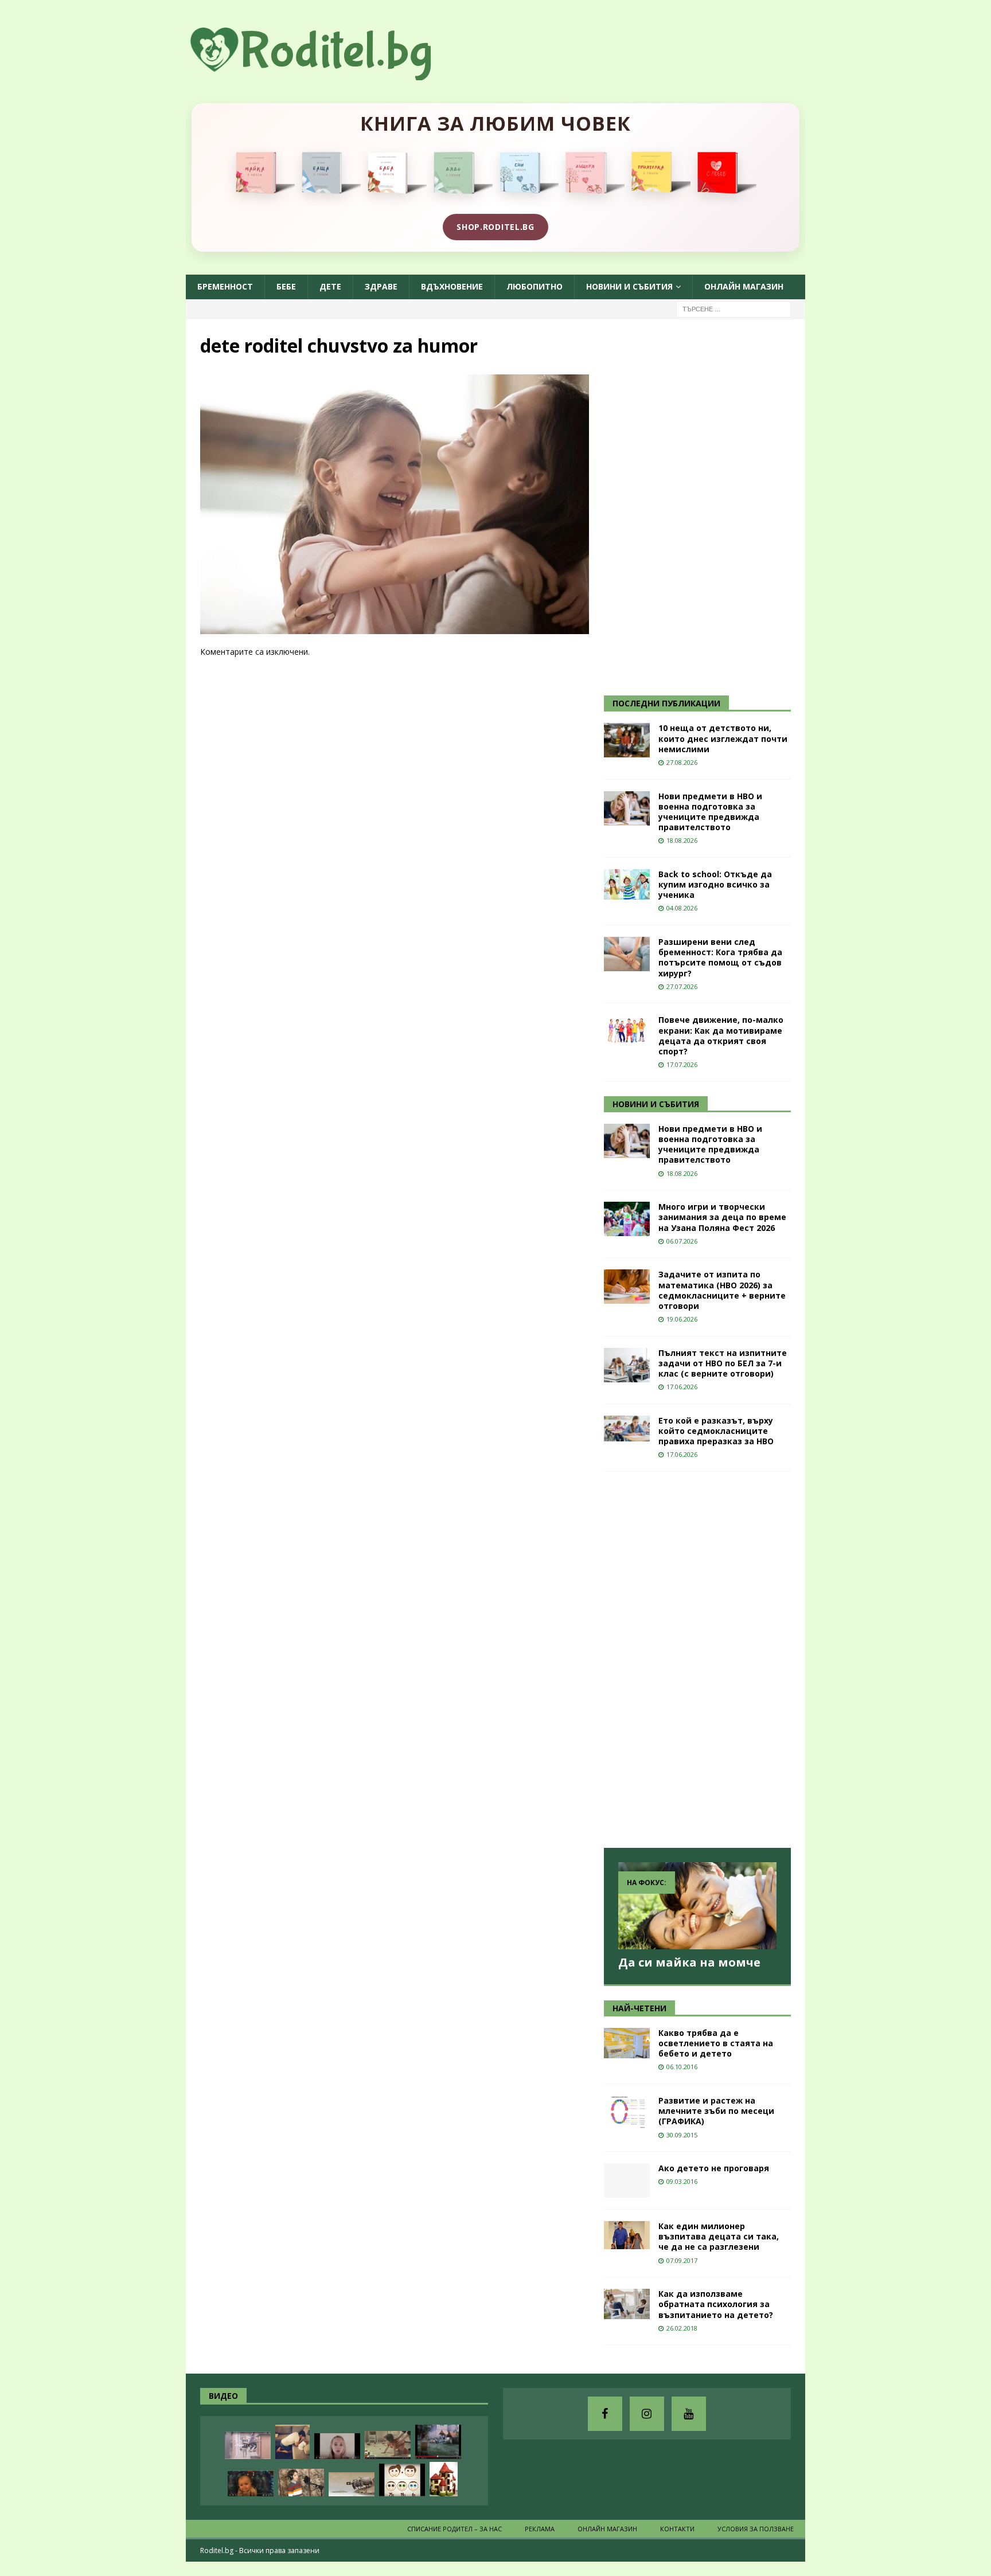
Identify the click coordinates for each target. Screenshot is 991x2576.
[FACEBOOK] (605, 2414)
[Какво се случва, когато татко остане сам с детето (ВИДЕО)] (292, 2442)
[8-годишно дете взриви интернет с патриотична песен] (301, 2483)
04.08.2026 (682, 908)
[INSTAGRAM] (647, 2414)
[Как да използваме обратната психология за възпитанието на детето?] (627, 2304)
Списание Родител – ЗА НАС (454, 2529)
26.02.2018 (682, 2328)
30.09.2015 (682, 2135)
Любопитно (534, 286)
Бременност (225, 286)
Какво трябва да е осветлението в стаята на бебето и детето (716, 2043)
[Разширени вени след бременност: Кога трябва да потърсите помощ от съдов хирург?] (627, 954)
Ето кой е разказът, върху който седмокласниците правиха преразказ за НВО (716, 1431)
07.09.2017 (682, 2260)
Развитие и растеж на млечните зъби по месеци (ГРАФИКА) (716, 2111)
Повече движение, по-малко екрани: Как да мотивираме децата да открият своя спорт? (721, 1035)
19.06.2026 (682, 1319)
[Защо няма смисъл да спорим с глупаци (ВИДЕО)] (352, 2484)
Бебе (286, 286)
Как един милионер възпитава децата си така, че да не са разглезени (719, 2236)
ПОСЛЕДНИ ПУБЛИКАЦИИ (666, 703)
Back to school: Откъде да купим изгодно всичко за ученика (715, 884)
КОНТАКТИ (677, 2529)
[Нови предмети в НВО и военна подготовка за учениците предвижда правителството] (627, 808)
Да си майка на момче (689, 1962)
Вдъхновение (452, 286)
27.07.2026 (682, 986)
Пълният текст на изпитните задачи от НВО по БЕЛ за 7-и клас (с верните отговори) (723, 1363)
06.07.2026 (682, 1241)
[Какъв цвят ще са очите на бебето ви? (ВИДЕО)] (402, 2480)
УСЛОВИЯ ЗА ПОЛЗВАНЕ (756, 2529)
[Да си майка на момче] (697, 1905)
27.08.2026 (682, 762)
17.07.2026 (682, 1064)
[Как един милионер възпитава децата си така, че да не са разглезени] (627, 2235)
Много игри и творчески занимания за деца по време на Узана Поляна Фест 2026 (722, 1217)
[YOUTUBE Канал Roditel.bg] (689, 2414)
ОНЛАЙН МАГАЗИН (744, 286)
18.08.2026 (682, 840)
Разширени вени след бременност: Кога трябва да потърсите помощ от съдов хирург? (720, 957)
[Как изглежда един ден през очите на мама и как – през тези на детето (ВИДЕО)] (248, 2445)
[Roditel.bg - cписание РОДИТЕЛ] (329, 74)
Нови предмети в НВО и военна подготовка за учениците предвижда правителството (710, 812)
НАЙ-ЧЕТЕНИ (639, 2008)
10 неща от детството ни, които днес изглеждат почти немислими (723, 738)
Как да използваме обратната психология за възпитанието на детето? (716, 2304)
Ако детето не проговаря (714, 2168)
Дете (330, 286)
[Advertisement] (690, 506)
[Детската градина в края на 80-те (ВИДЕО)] (438, 2442)
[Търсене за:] (734, 308)
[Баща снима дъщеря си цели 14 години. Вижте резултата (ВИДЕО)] (337, 2446)
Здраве (381, 286)
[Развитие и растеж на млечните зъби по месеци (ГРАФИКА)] (627, 2113)
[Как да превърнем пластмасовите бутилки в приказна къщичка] (444, 2479)
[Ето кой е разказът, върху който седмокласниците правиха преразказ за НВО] (627, 1428)
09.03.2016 (682, 2181)
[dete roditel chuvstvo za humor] (395, 628)
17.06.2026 (682, 1387)
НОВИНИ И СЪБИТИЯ (656, 1104)
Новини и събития (629, 286)
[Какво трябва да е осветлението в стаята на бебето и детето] (627, 2043)
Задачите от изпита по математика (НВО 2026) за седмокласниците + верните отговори (722, 1290)
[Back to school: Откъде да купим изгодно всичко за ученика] (627, 884)
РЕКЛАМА (540, 2529)
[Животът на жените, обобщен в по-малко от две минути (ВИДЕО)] (388, 2445)
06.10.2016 (682, 2067)
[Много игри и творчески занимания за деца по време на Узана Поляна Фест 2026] (627, 1219)
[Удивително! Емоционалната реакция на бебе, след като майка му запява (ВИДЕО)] (251, 2483)
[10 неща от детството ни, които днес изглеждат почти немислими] (627, 740)
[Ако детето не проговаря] (627, 2180)
